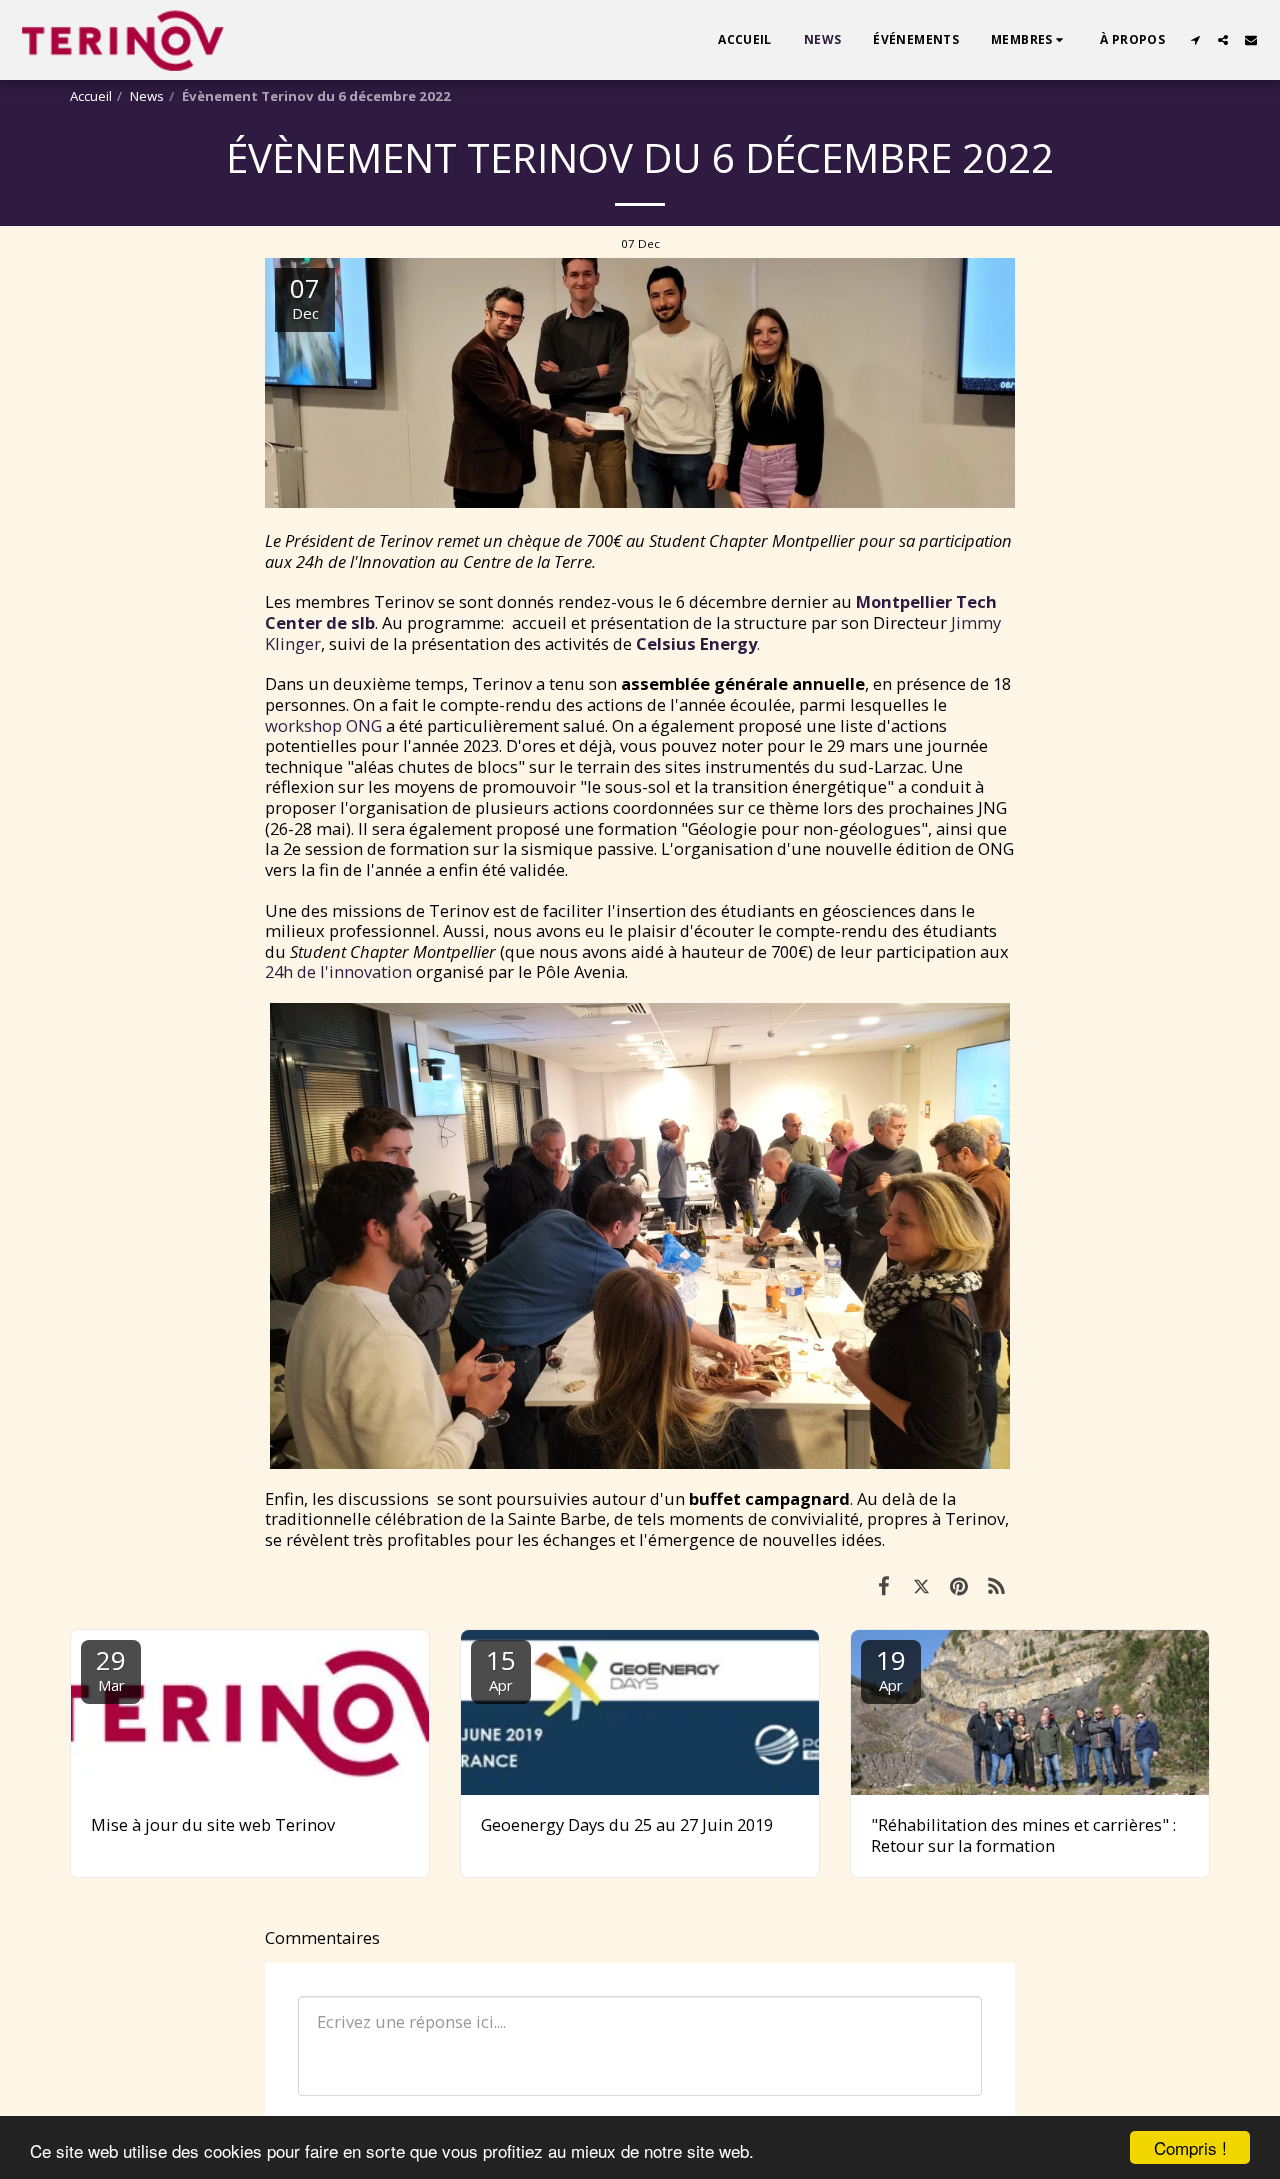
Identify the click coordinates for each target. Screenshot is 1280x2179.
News (147, 96)
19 (891, 1668)
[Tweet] (921, 1585)
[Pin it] (958, 1585)
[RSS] (996, 1585)
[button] (1029, 40)
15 (501, 1668)
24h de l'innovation (338, 971)
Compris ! (1190, 2147)
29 (111, 1668)
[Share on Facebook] (883, 1585)
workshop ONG (323, 725)
